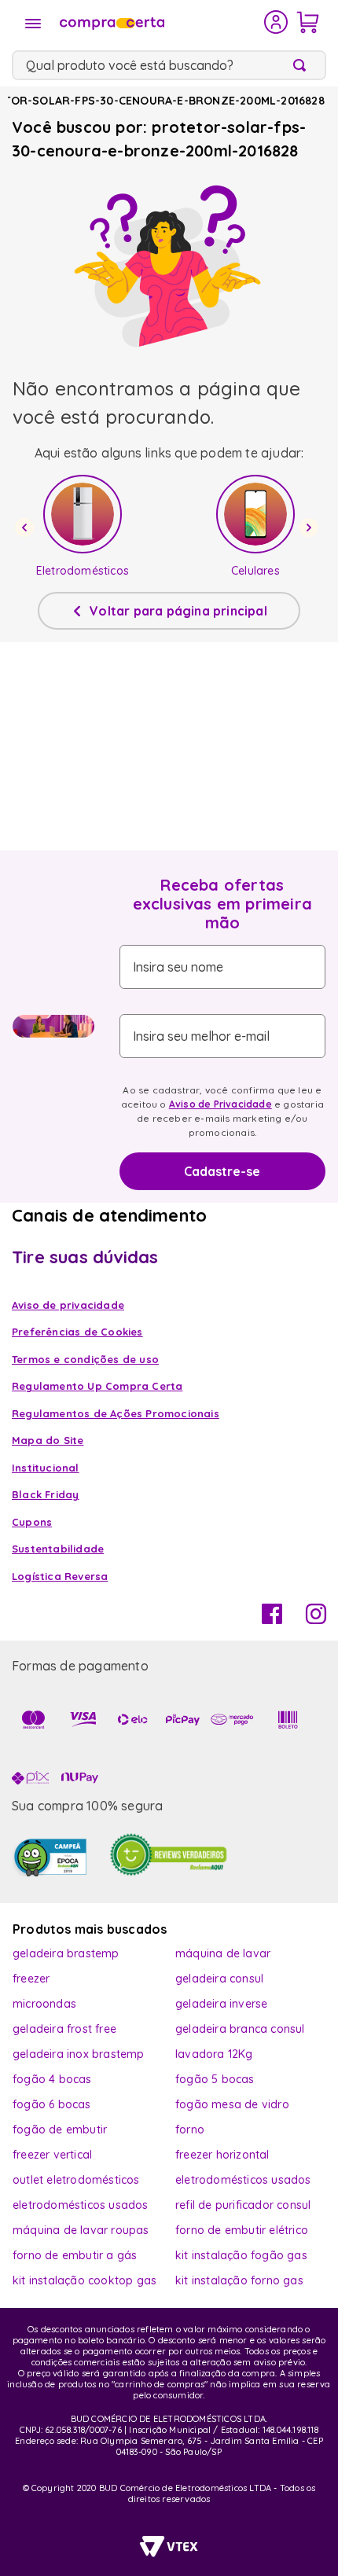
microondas (44, 2004)
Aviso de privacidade (68, 1305)
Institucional (46, 1468)
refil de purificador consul (243, 2205)
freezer (31, 1979)
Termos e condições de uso (85, 1359)
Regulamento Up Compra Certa (97, 1386)
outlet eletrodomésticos (76, 2180)
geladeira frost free (64, 2029)
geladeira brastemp (66, 1953)
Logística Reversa (60, 1576)
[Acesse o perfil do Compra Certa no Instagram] (316, 1619)
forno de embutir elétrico (242, 2230)
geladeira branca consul (240, 2029)
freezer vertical (52, 2155)
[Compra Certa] (160, 22)
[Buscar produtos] (303, 65)
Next (311, 527)
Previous (27, 527)
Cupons (32, 1522)
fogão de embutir (60, 2130)
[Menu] (33, 24)
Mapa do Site (48, 1440)
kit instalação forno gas (239, 2280)
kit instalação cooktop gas (84, 2280)
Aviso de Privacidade (220, 1104)
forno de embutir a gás (75, 2255)
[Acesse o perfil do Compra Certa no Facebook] (272, 1619)
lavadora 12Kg (214, 2054)
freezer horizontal (222, 2155)
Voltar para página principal (178, 611)
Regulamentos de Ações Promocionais (116, 1413)
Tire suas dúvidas (85, 1257)
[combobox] (169, 65)
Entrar (276, 22)
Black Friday (45, 1494)
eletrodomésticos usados (243, 2180)
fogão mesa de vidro (232, 2104)
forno (190, 2130)
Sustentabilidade (58, 1549)
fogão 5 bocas (215, 2079)
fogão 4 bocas (52, 2079)
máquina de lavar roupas (81, 2230)
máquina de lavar (223, 1953)
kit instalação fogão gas (241, 2255)
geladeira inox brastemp (79, 2054)
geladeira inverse (221, 2004)
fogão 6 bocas (52, 2104)
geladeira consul (219, 1979)
